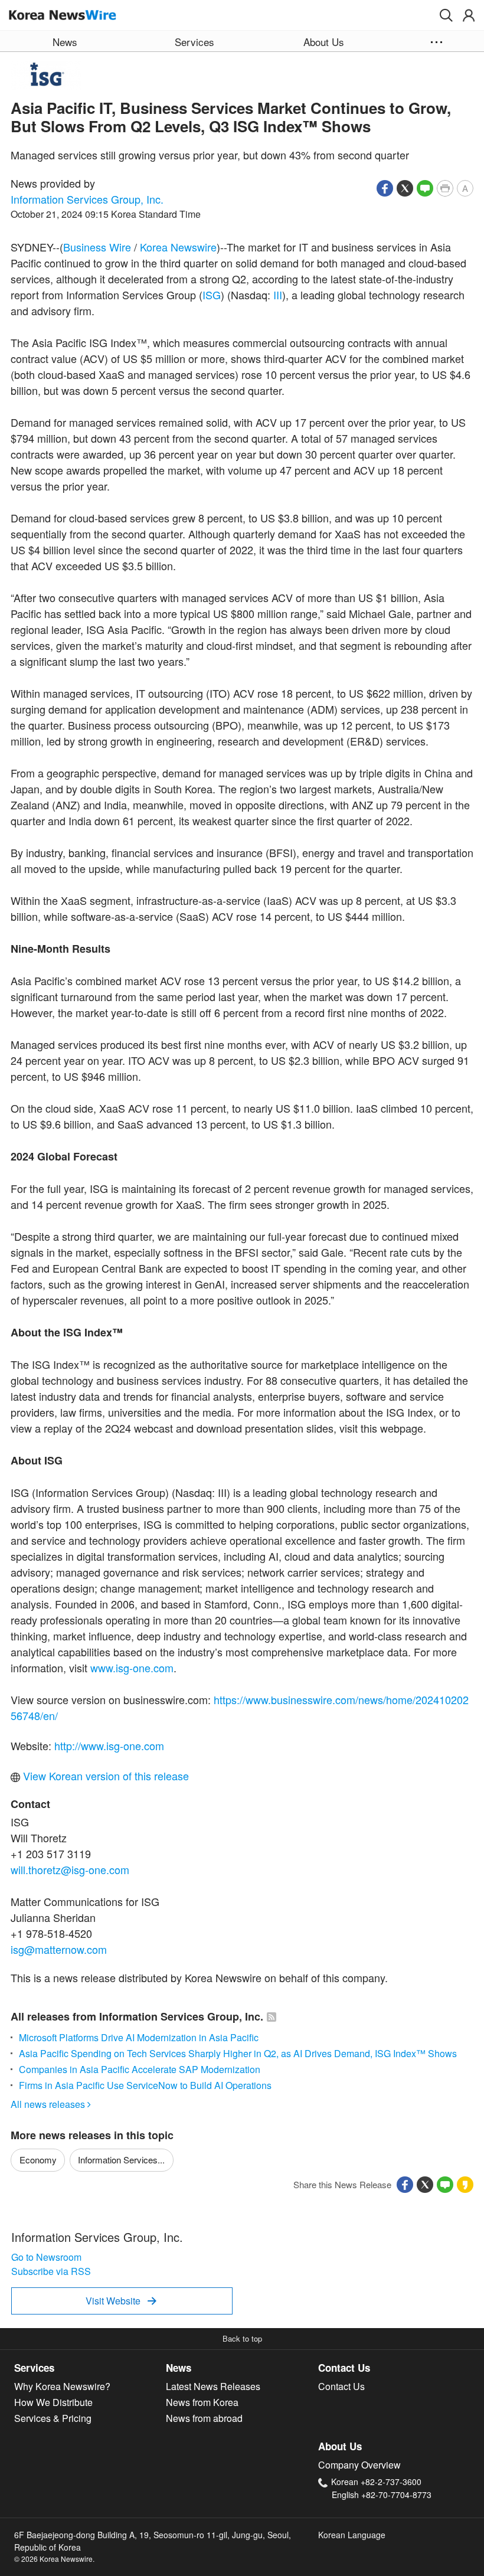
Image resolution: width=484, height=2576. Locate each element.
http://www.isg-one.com (109, 1745)
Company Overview (359, 2465)
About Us (340, 2446)
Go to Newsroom (46, 2257)
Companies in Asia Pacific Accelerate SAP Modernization (140, 2069)
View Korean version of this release (104, 1776)
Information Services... (121, 2160)
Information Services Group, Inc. (87, 199)
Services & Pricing (53, 2418)
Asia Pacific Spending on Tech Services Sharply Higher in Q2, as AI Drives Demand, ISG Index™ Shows (238, 2053)
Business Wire (97, 247)
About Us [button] (324, 42)
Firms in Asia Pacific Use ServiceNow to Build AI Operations (145, 2085)
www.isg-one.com (132, 1668)
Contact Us (344, 2368)
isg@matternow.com (59, 1949)
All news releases (51, 2104)
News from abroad (204, 2418)
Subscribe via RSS (51, 2271)
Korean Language (352, 2535)
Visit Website (121, 2301)
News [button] (65, 42)
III (278, 295)
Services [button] (194, 42)
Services (34, 2368)
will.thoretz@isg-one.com (70, 1869)
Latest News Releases (213, 2386)
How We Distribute (53, 2402)
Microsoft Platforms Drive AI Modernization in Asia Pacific (139, 2037)
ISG (212, 295)
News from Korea (202, 2402)
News (179, 2368)
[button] (446, 15)
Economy (38, 2160)
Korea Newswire (178, 247)
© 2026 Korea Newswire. (54, 2559)
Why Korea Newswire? (62, 2386)
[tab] (90, 2368)
